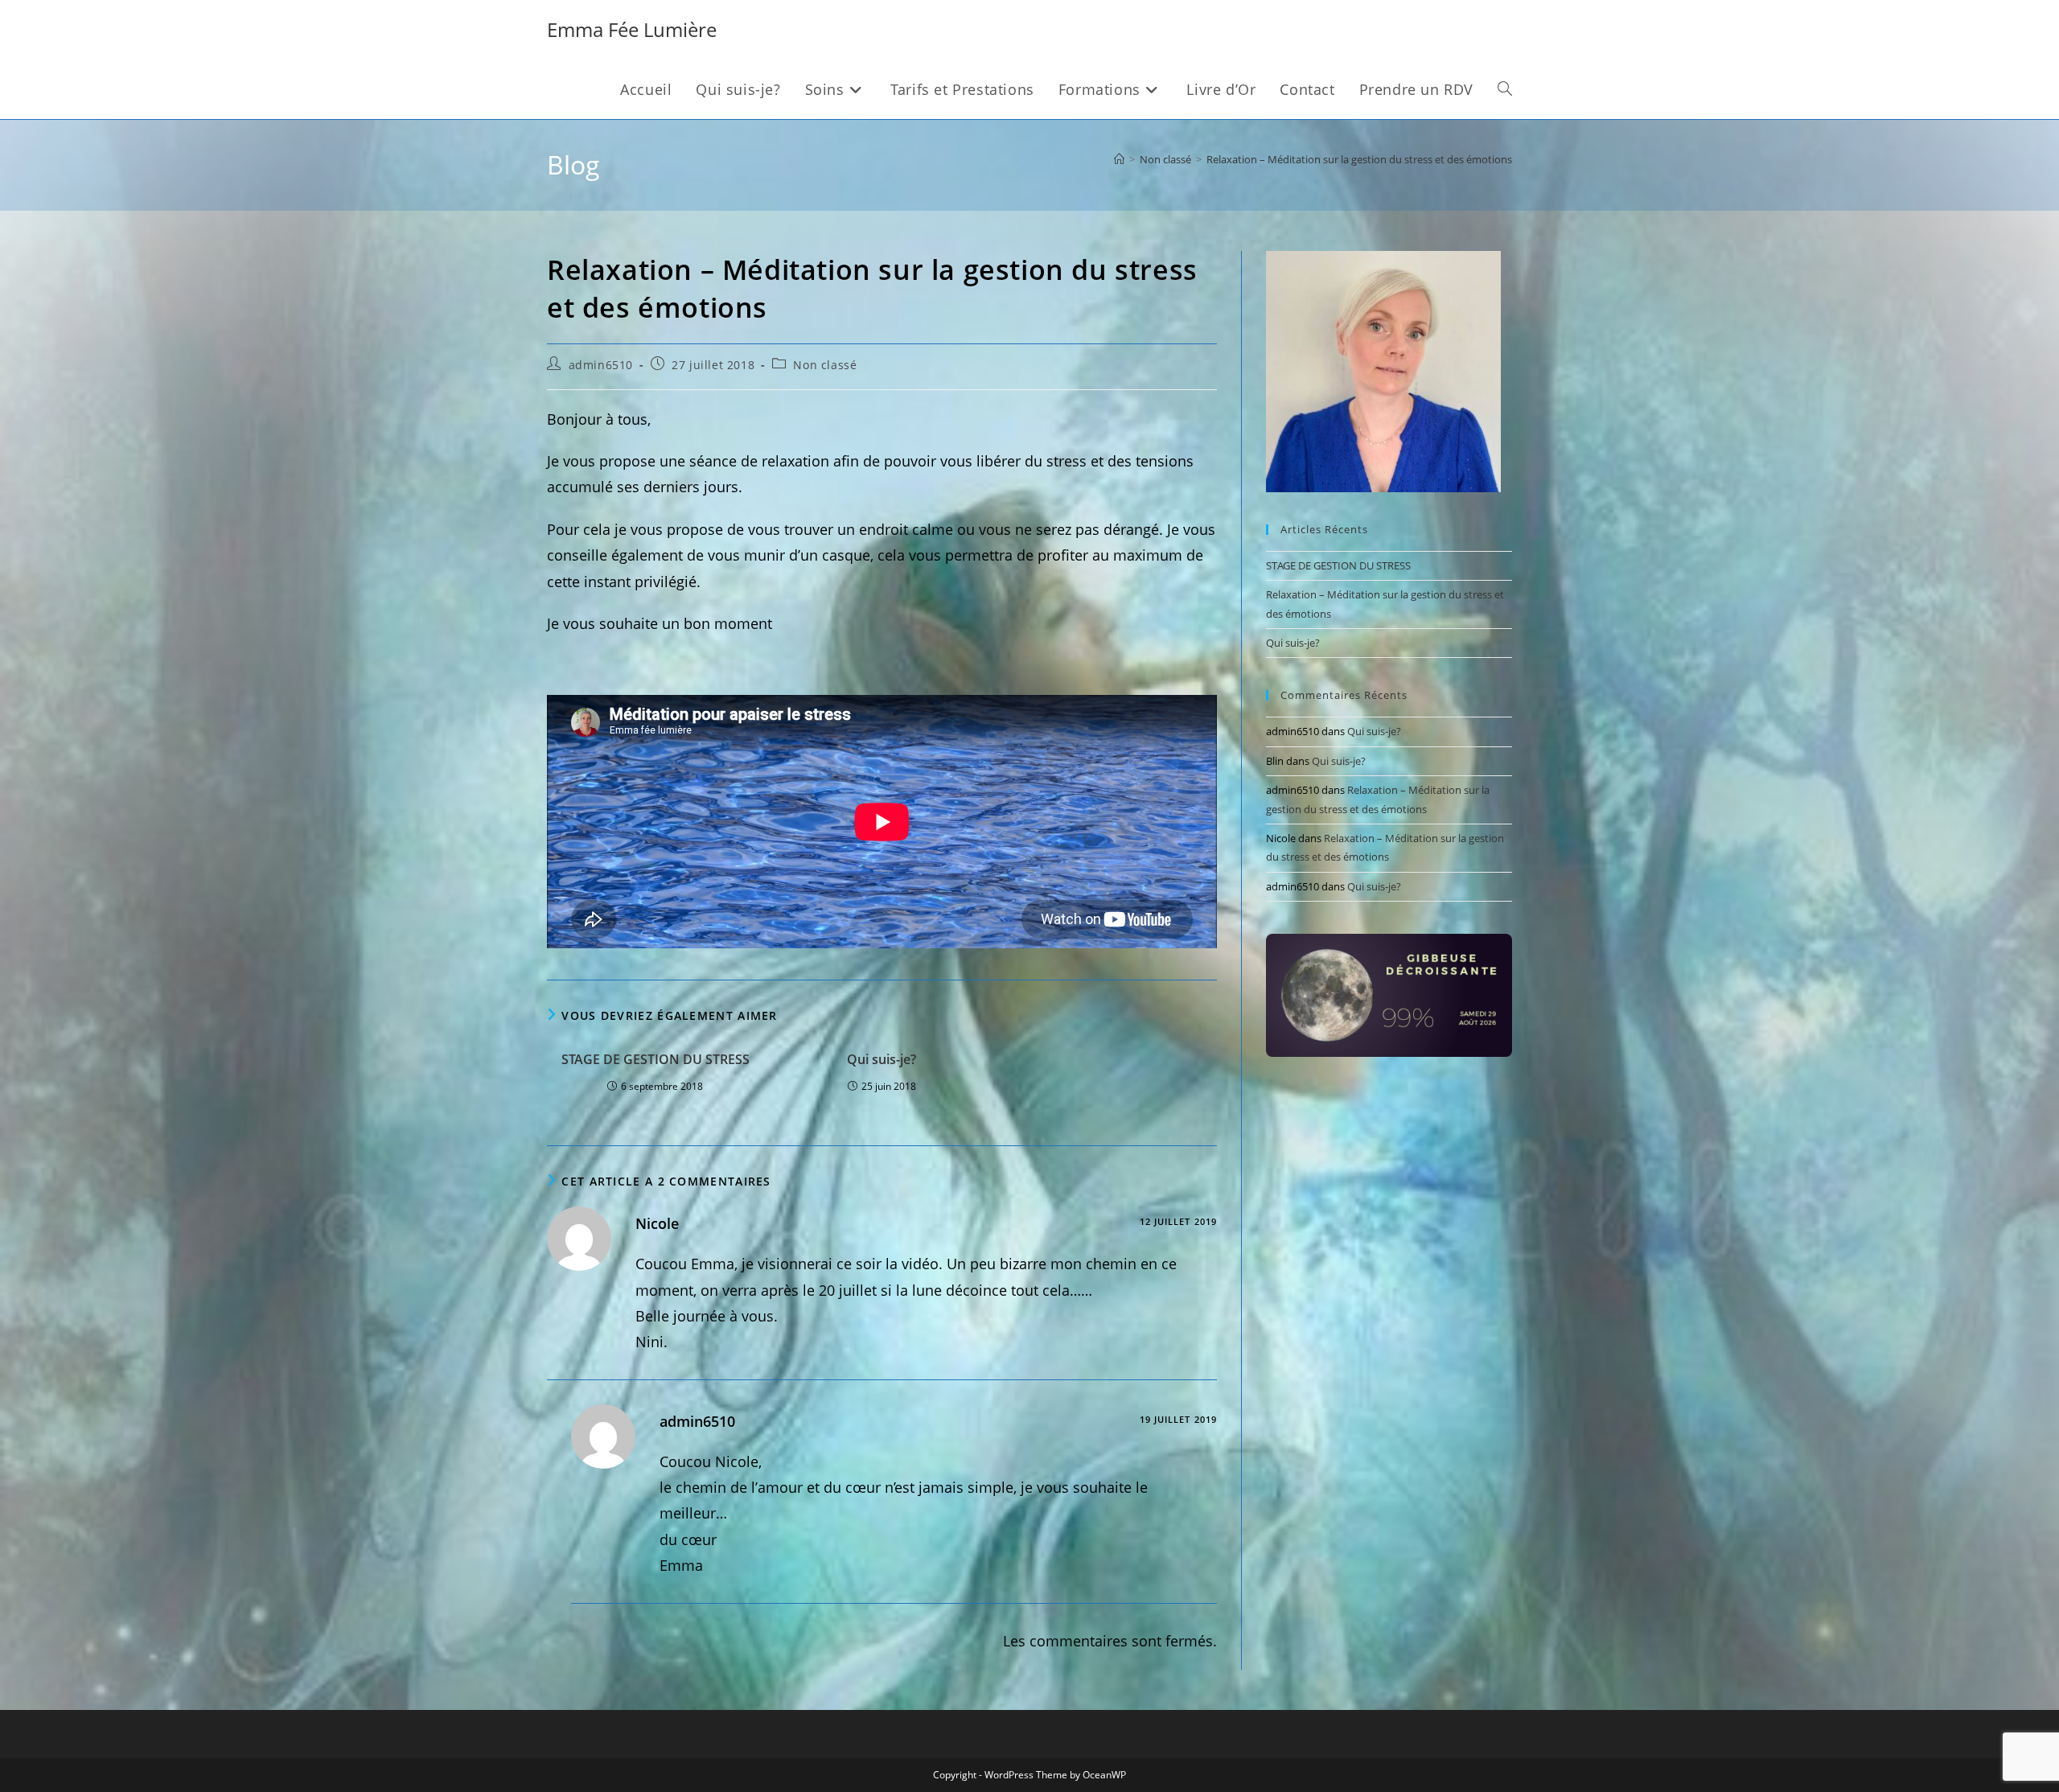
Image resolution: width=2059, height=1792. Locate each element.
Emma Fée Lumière (632, 29)
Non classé (825, 365)
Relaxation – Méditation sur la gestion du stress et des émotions (1359, 159)
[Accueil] (1119, 159)
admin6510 (601, 365)
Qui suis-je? (882, 1059)
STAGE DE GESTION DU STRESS (656, 1059)
